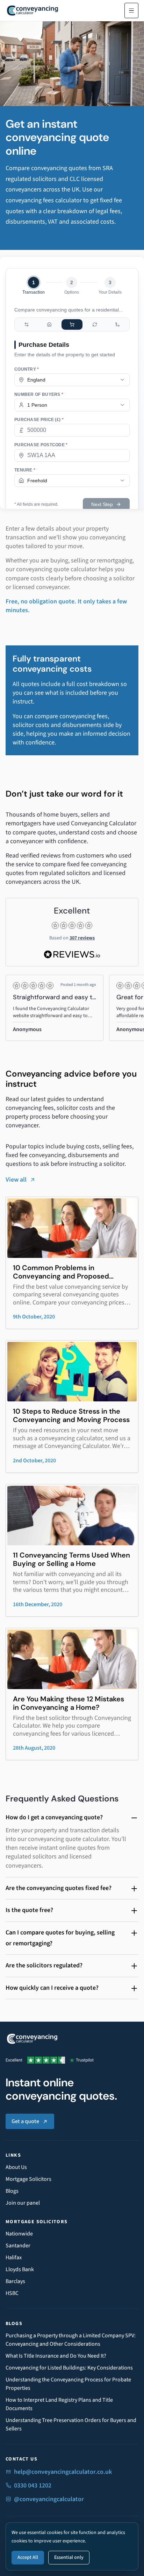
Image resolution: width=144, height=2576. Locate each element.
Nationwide (19, 2234)
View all (16, 1180)
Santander (18, 2246)
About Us (16, 2167)
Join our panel (23, 2203)
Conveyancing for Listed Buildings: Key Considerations (69, 2368)
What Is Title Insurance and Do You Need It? (56, 2356)
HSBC (12, 2293)
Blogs (12, 2191)
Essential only (69, 2557)
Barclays (15, 2281)
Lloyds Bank (20, 2269)
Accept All (28, 2557)
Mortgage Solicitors (28, 2179)
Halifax (14, 2257)
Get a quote (25, 2121)
